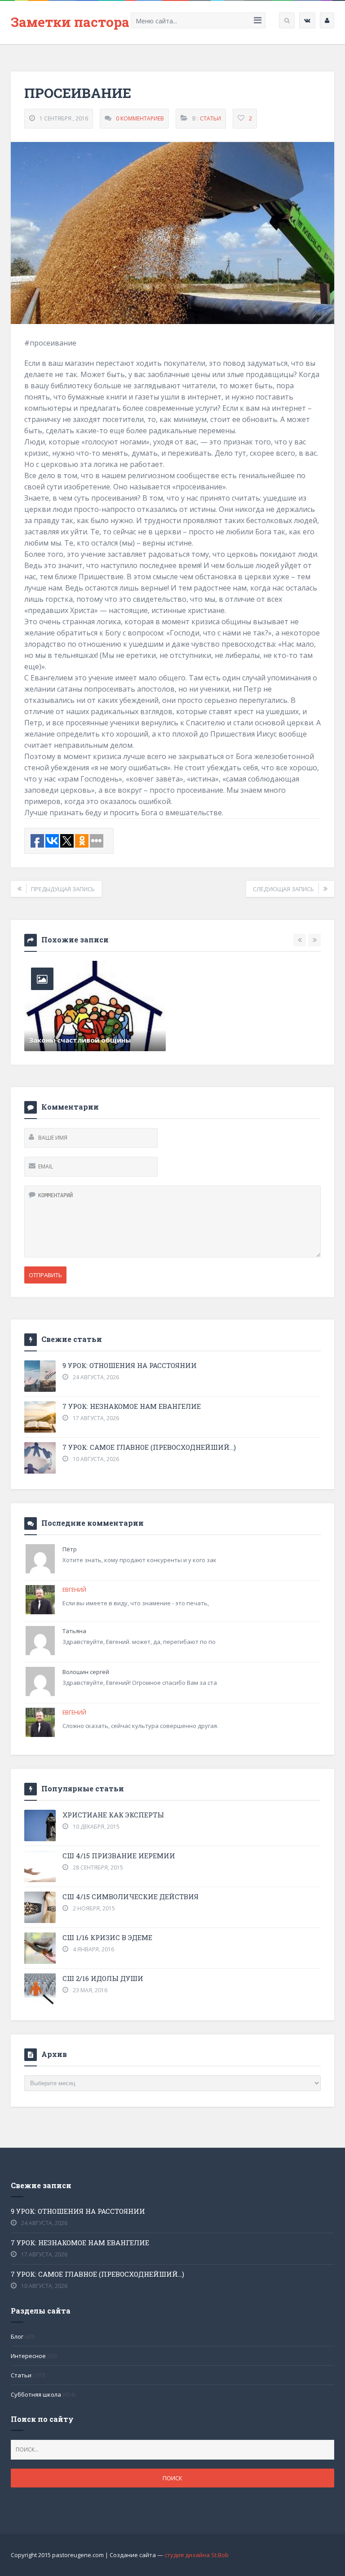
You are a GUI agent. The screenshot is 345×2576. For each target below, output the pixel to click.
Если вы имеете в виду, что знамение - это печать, (136, 1603)
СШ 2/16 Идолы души (103, 1978)
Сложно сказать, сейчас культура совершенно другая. (140, 1726)
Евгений (74, 1590)
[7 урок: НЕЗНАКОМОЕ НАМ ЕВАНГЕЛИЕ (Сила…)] (40, 1417)
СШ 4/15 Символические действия (130, 1896)
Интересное (28, 2356)
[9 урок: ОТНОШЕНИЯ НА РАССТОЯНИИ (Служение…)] (40, 1376)
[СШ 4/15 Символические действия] (40, 1907)
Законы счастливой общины (80, 1040)
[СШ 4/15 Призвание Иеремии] (40, 1866)
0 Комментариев (140, 118)
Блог (17, 2336)
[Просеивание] (172, 233)
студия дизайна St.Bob (197, 2555)
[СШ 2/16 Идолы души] (40, 1989)
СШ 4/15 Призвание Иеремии (119, 1856)
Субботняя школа (36, 2394)
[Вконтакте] (307, 20)
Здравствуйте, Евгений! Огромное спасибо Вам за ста (140, 1683)
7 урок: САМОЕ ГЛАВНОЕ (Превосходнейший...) (149, 1447)
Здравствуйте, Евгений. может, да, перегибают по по (139, 1642)
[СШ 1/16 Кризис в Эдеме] (40, 1948)
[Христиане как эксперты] (40, 1825)
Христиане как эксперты (113, 1815)
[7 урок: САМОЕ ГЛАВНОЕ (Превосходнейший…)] (40, 1458)
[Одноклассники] (327, 20)
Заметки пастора (70, 22)
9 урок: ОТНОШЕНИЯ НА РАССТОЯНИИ (130, 1365)
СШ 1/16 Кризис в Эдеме (107, 1937)
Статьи (210, 118)
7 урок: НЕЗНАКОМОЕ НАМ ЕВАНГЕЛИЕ (132, 1406)
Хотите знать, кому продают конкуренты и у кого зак (139, 1560)
